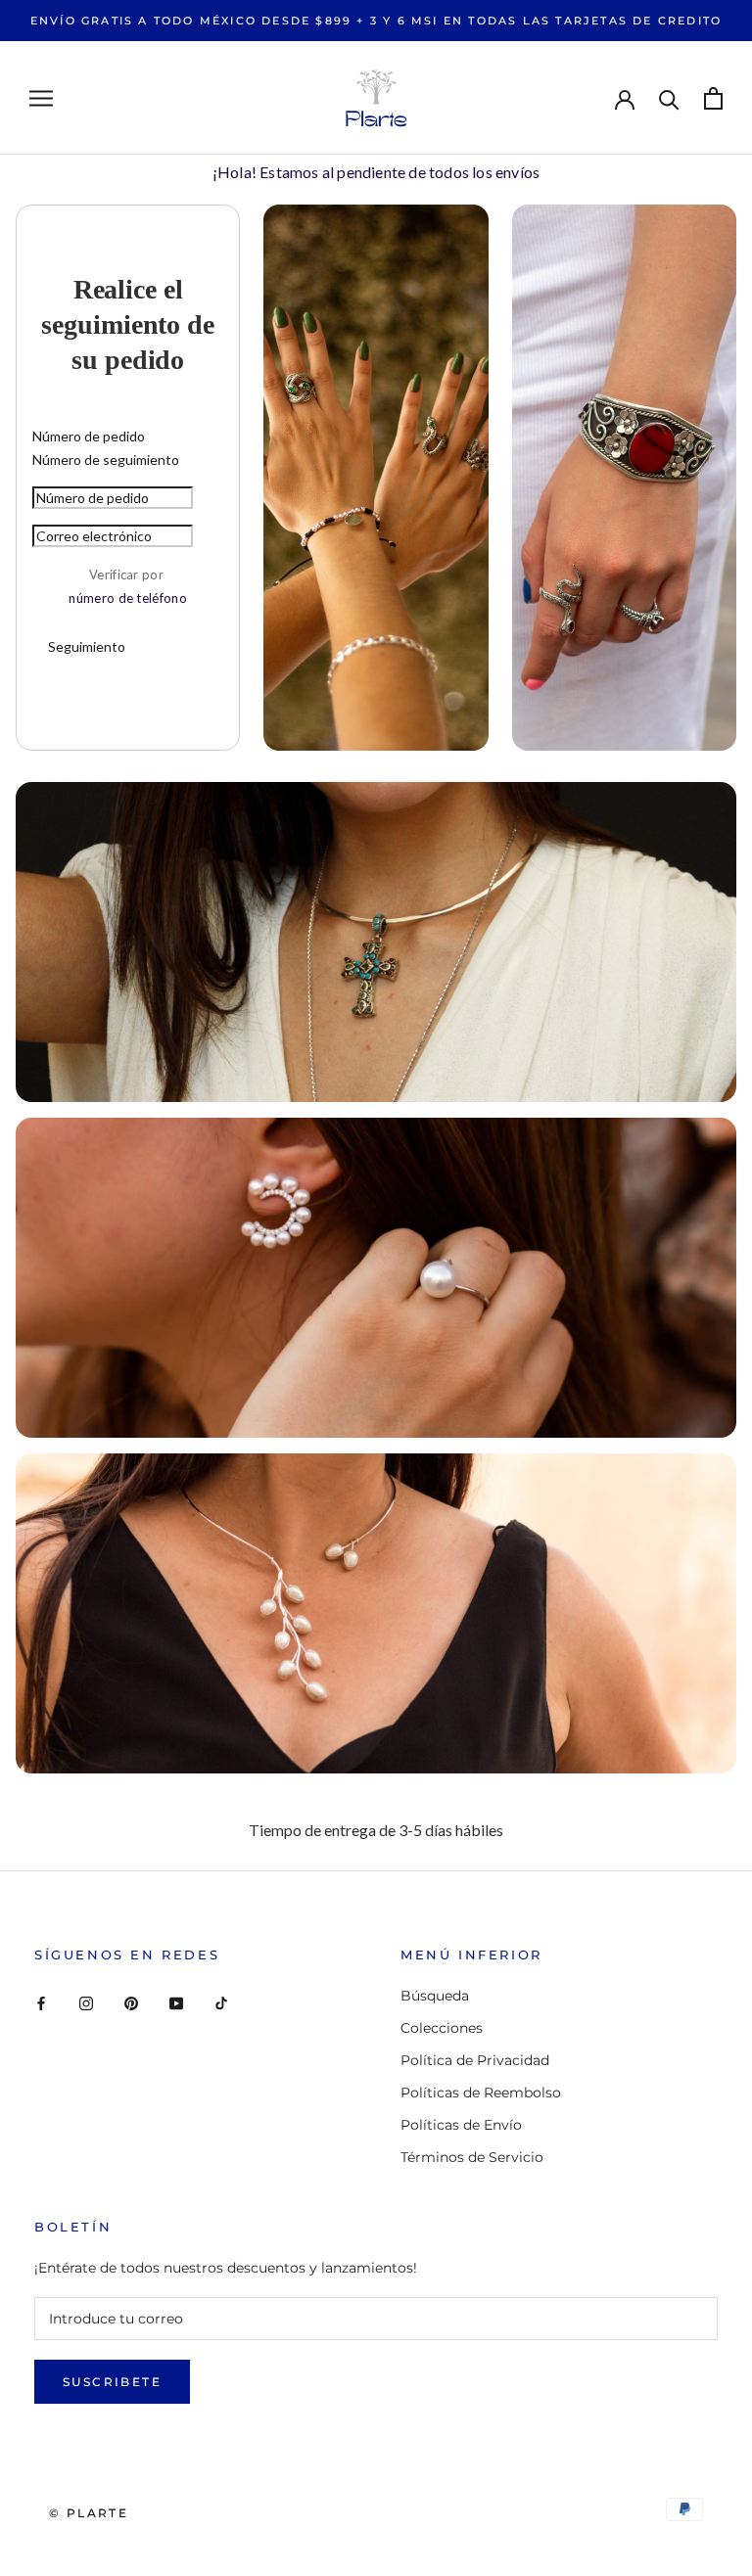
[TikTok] (221, 2003)
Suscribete (112, 2382)
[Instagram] (86, 2003)
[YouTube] (176, 2003)
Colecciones (442, 2028)
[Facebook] (41, 2003)
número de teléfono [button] (127, 598)
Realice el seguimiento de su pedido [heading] (128, 324)
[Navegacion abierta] (41, 98)
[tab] (128, 436)
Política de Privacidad (475, 2060)
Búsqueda (435, 1996)
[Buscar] (669, 98)
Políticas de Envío (461, 2125)
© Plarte (89, 2513)
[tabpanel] (128, 577)
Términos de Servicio (472, 2157)
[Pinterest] (131, 2003)
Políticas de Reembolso (481, 2093)
